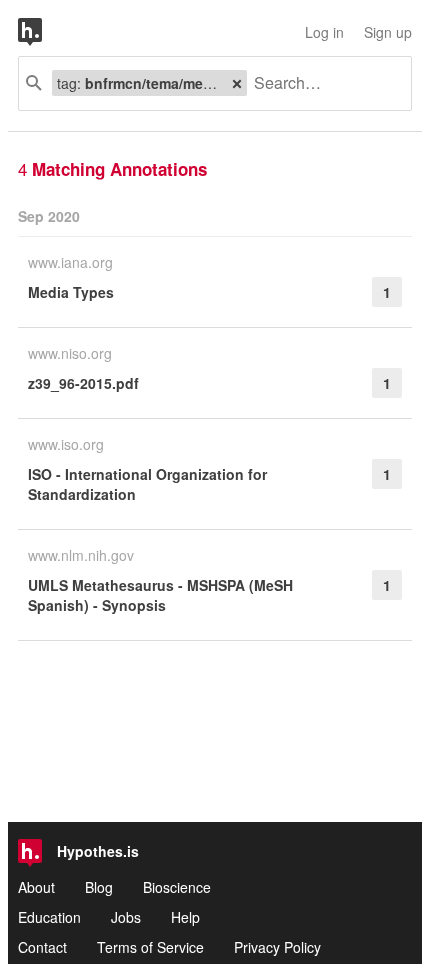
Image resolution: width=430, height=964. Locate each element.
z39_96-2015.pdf (83, 383)
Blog (99, 887)
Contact (42, 947)
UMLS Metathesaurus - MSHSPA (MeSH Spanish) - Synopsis (160, 595)
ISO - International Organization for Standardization (147, 484)
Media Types (71, 292)
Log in (324, 32)
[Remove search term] (237, 83)
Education (49, 917)
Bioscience (177, 887)
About (36, 887)
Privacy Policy (277, 947)
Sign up (388, 32)
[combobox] (321, 83)
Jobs (126, 917)
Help (185, 917)
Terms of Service (150, 947)
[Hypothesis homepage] (45, 32)
